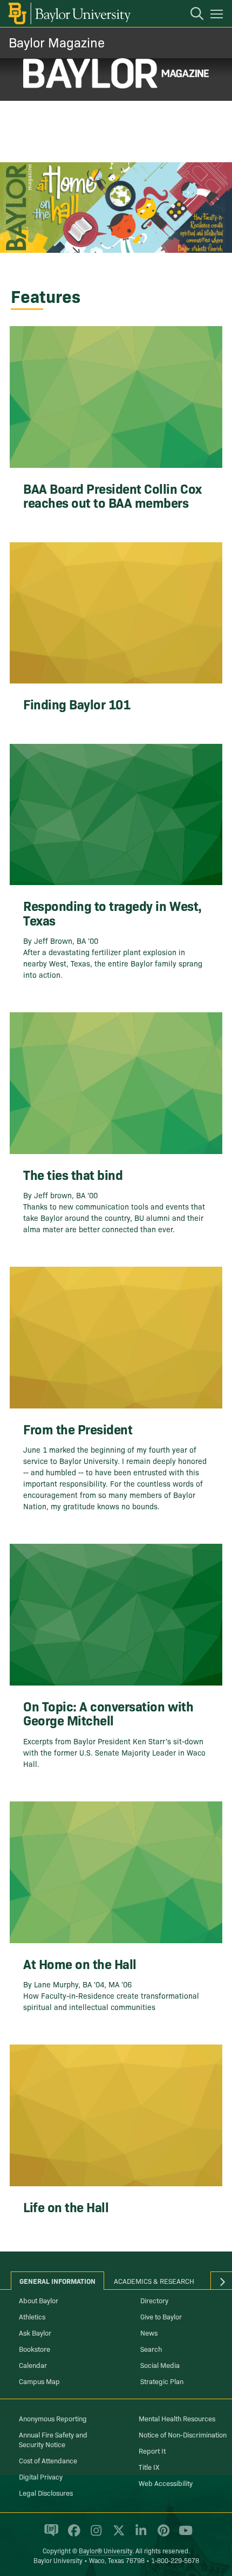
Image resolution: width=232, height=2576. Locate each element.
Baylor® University (105, 2550)
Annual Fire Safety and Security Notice (53, 2439)
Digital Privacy (41, 2476)
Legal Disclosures (46, 2492)
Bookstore (35, 2349)
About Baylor (39, 2300)
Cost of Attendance (48, 2460)
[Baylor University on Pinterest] (162, 2535)
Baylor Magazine (57, 42)
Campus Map (39, 2381)
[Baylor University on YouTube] (183, 2535)
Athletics (32, 2316)
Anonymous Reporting (53, 2418)
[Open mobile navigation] (218, 16)
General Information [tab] (57, 2281)
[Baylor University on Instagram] (94, 2535)
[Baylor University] (69, 13)
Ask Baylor (35, 2332)
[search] (192, 15)
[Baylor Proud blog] (49, 2535)
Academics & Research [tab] (154, 2281)
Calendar (33, 2365)
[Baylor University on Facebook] (72, 2535)
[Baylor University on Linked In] (139, 2535)
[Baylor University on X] (117, 2535)
